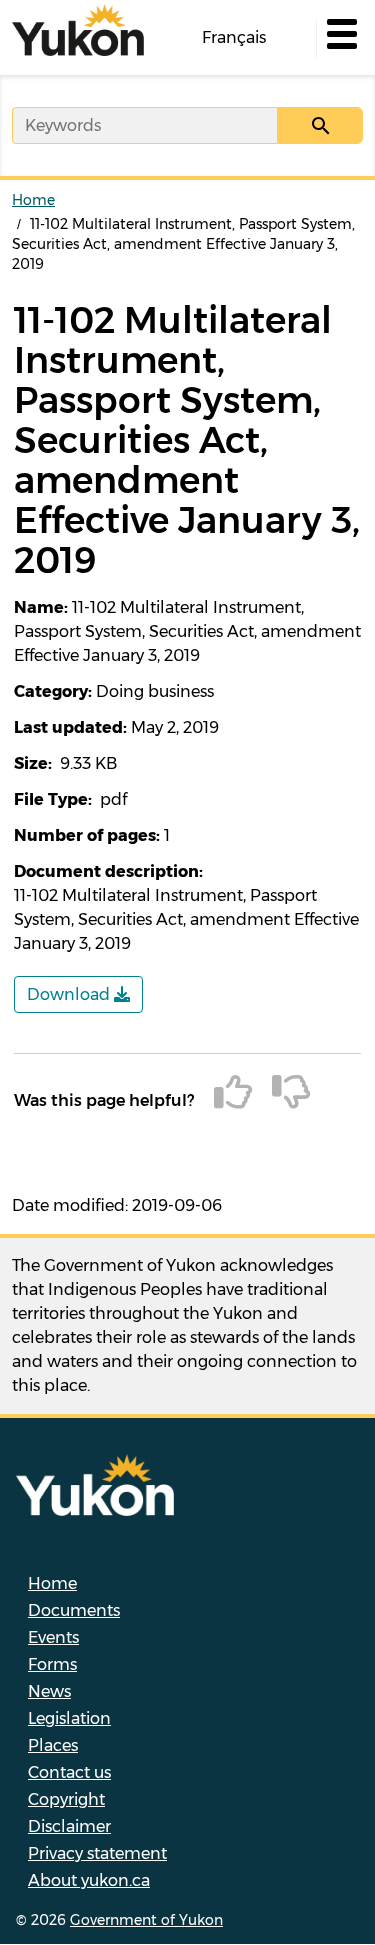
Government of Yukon (146, 1920)
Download (70, 994)
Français (234, 37)
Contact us (69, 1772)
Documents (74, 1610)
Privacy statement (97, 1853)
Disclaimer (69, 1826)
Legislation (69, 1718)
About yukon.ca (89, 1880)
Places (53, 1745)
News (49, 1691)
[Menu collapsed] (340, 38)
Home (33, 200)
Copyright (66, 1799)
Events (53, 1637)
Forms (52, 1664)
